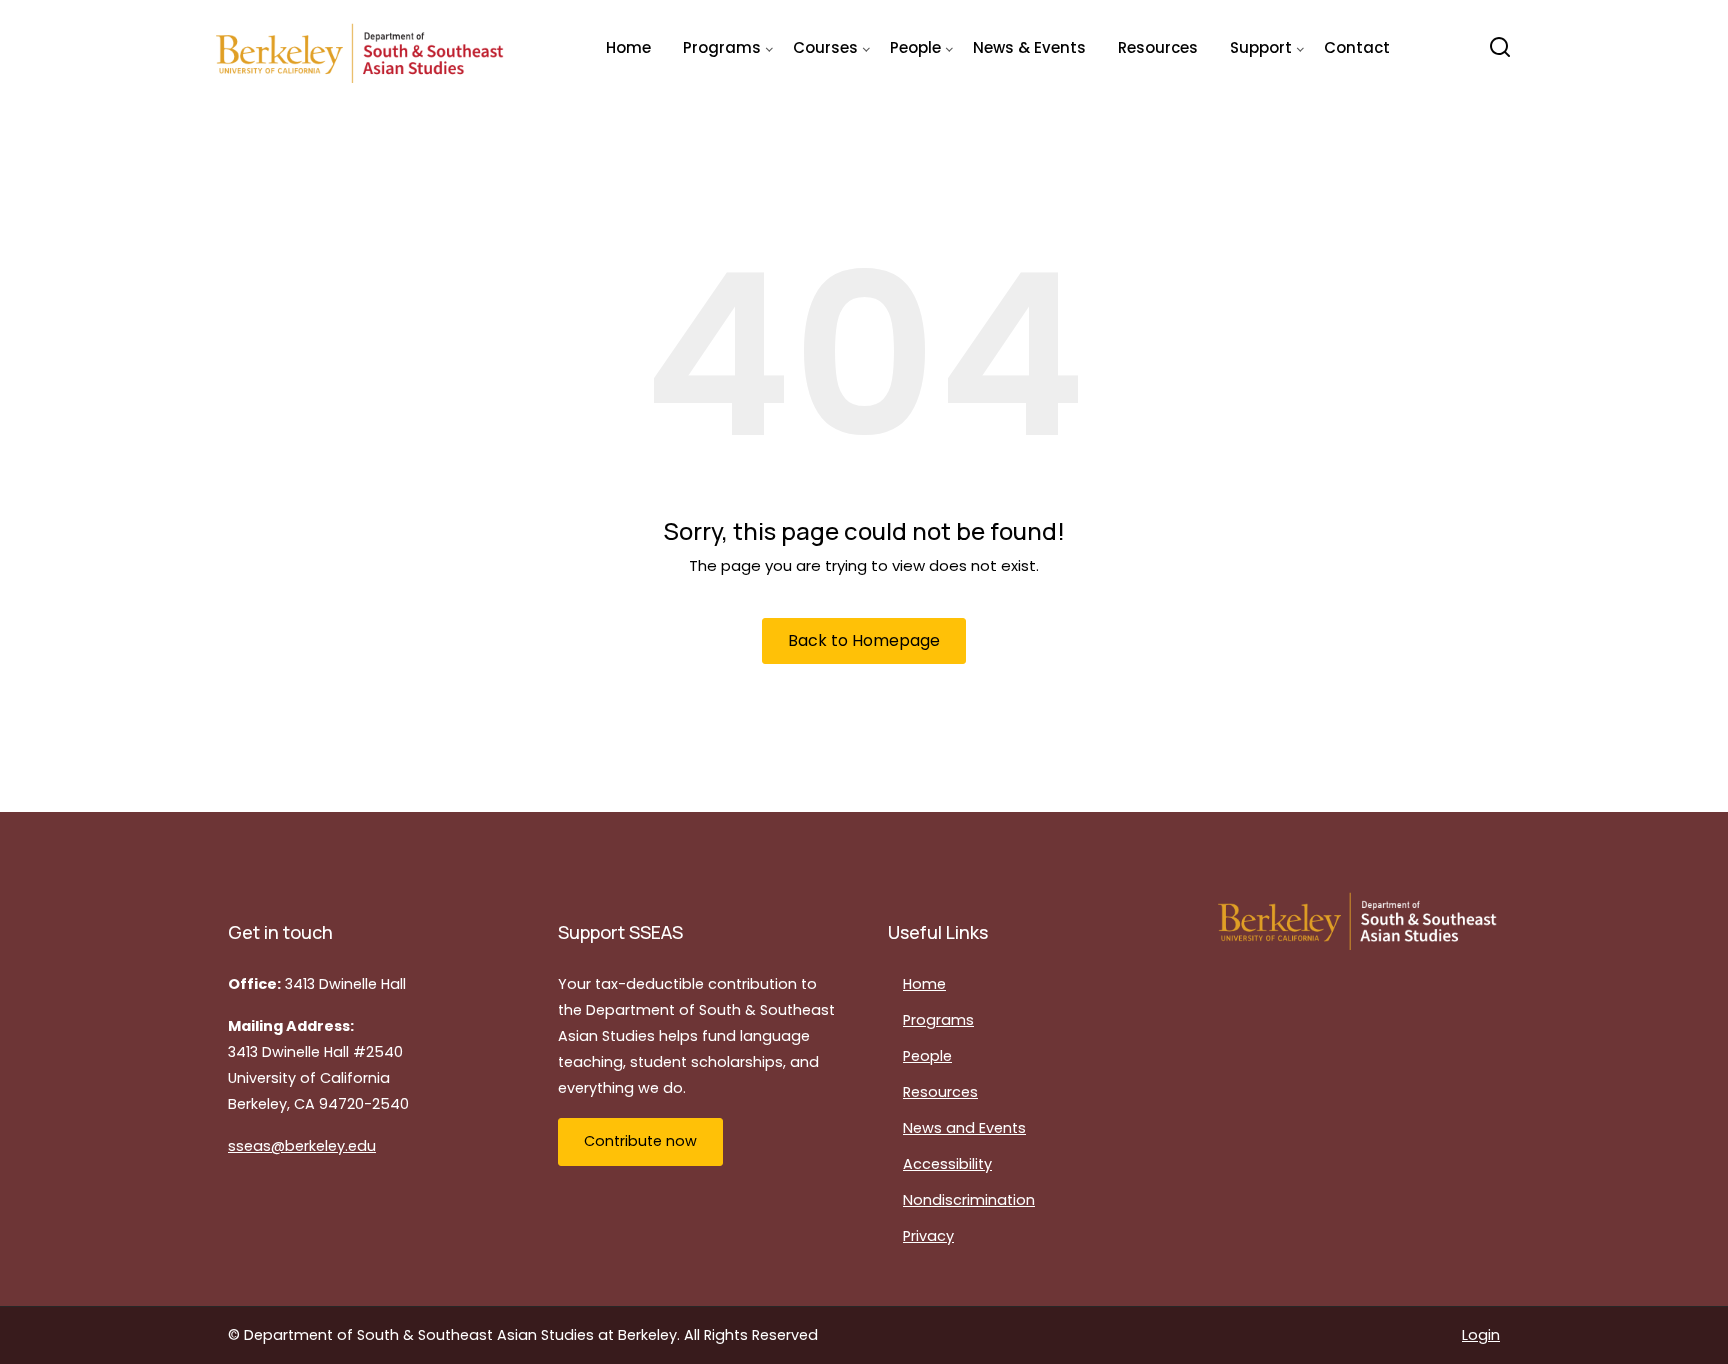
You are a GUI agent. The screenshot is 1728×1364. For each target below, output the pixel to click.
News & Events (1029, 47)
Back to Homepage (864, 640)
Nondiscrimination (969, 1200)
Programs (938, 1020)
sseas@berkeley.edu (302, 1146)
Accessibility (947, 1164)
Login (1481, 1335)
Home (628, 47)
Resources (1158, 47)
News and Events (964, 1128)
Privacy (928, 1236)
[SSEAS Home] (361, 48)
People (927, 1056)
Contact (1357, 47)
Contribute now (640, 1141)
